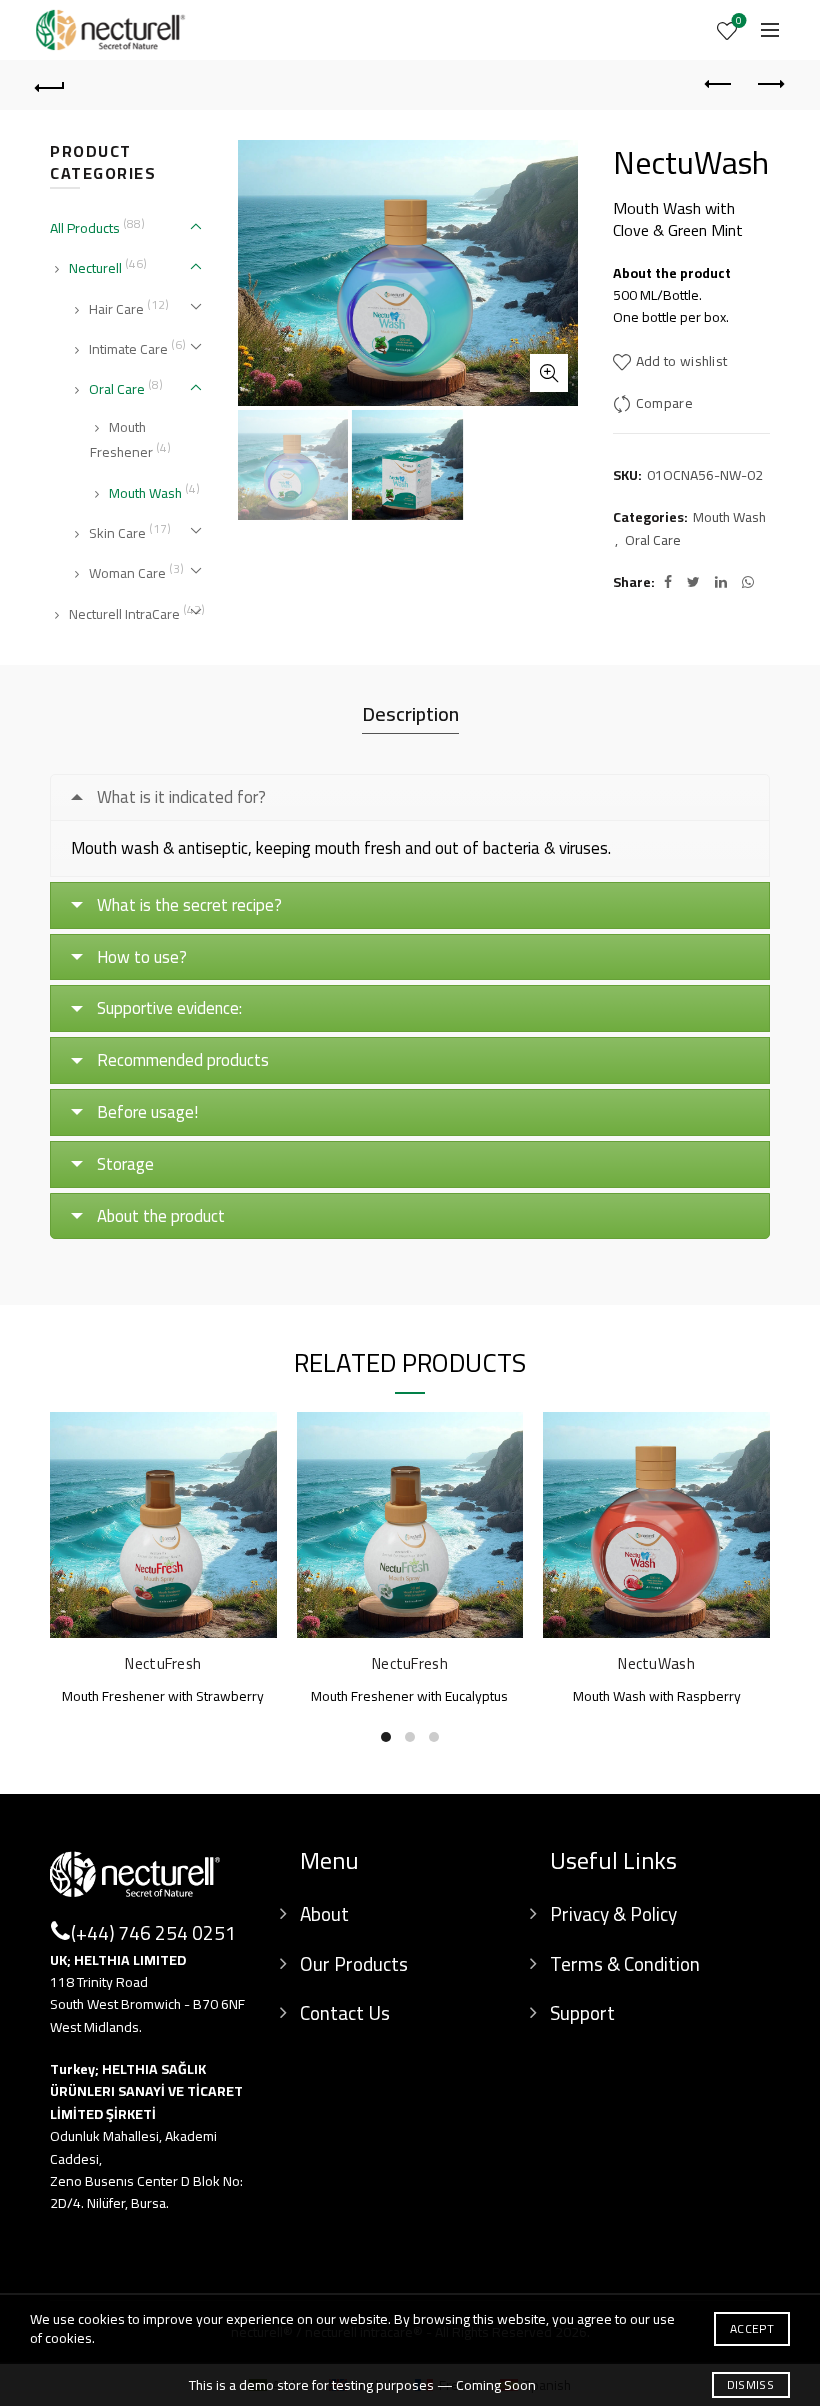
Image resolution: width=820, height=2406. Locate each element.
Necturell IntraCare (124, 614)
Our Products (354, 1964)
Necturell (95, 268)
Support (582, 2013)
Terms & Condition (625, 1964)
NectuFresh (163, 1664)
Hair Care (116, 309)
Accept (752, 2328)
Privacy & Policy (613, 1914)
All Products (85, 228)
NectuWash (656, 1664)
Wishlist (739, 23)
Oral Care (653, 541)
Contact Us (345, 2013)
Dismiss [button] (750, 2384)
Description (410, 713)
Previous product (720, 85)
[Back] (51, 85)
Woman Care (127, 573)
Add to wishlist (682, 361)
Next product (770, 85)
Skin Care (117, 533)
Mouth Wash (729, 518)
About (324, 1914)
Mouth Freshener (121, 439)
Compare (664, 403)
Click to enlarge (549, 373)
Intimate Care (128, 349)
